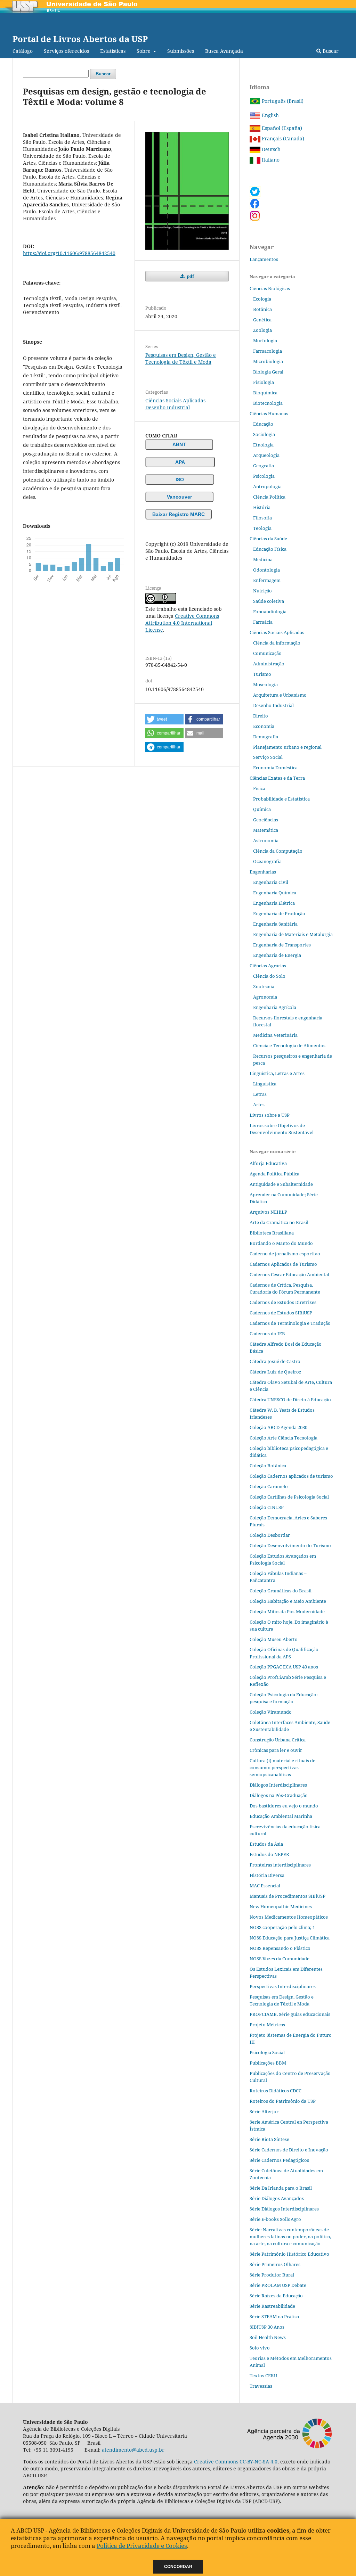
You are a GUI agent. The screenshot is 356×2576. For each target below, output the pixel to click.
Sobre (144, 51)
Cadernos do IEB (267, 1334)
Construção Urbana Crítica (278, 1740)
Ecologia (262, 299)
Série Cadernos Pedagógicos (279, 2160)
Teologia (262, 528)
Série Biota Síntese (269, 2139)
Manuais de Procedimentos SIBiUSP (288, 1896)
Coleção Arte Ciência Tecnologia (284, 1438)
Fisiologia (264, 382)
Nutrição (262, 591)
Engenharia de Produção (279, 913)
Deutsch (270, 149)
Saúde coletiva (269, 601)
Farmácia (263, 622)
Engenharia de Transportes (282, 945)
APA (180, 462)
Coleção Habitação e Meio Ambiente (288, 1601)
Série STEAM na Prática (274, 2316)
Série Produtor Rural (272, 2275)
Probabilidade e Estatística (281, 799)
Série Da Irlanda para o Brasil (281, 2188)
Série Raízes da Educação (276, 2296)
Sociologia (264, 434)
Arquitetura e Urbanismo (280, 695)
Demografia (266, 737)
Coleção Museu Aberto (274, 1639)
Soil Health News (268, 2337)
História (262, 507)
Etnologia (263, 445)
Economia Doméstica (275, 768)
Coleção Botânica (268, 1466)
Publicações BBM (268, 2063)
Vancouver (179, 497)
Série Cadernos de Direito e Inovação (289, 2150)
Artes (259, 1105)
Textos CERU (263, 2376)
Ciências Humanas (269, 413)
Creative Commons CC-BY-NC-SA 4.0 (236, 2462)
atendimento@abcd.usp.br (133, 2450)
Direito (261, 716)
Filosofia (262, 518)
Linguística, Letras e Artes (277, 1073)
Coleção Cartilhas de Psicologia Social (289, 1497)
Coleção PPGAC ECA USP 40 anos (284, 1667)
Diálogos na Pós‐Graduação (279, 1795)
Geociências (266, 820)
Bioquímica (265, 393)
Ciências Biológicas (270, 288)
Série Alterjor (264, 2111)
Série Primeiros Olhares (275, 2264)
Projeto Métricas (267, 2025)
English (270, 115)
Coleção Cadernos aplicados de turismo (291, 1476)
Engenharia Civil (271, 882)
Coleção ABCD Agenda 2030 (278, 1427)
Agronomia (265, 997)
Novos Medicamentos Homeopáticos (289, 1917)
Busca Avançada (224, 51)
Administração (269, 664)
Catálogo (23, 51)
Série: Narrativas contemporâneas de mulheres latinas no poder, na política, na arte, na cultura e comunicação (290, 2237)
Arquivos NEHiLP (268, 1212)
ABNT (179, 444)
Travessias (261, 2386)
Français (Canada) (282, 138)
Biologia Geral (268, 372)
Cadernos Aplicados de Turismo (283, 1264)
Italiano (270, 160)
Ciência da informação (277, 643)
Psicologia (264, 476)
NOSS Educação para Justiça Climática (290, 1938)
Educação (263, 424)
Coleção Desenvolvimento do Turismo (290, 1545)
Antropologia (267, 486)
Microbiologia (268, 361)
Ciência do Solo (269, 976)
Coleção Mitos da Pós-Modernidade (287, 1611)
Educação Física (270, 549)
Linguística (265, 1084)
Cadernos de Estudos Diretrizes (283, 1302)
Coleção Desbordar (270, 1535)
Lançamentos (264, 259)
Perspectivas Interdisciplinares (283, 1986)
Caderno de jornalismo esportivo (285, 1254)
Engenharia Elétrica (274, 903)
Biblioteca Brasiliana (272, 1233)
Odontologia (266, 570)
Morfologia (265, 341)
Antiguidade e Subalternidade (281, 1184)
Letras (260, 1094)
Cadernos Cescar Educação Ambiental (289, 1274)
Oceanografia (267, 861)
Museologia (265, 684)
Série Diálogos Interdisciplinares (284, 2209)
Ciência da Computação (278, 851)
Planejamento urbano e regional (287, 747)
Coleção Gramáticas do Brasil (281, 1591)
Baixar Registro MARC (179, 514)
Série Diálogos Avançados (277, 2198)
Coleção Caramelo (269, 1486)
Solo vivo (260, 2348)
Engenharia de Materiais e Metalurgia (293, 934)
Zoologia (262, 330)
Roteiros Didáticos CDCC (276, 2091)
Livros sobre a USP (270, 1115)
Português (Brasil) (282, 101)
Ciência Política (269, 497)
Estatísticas (113, 51)
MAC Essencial (265, 1886)
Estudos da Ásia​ (266, 1844)
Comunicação (267, 653)
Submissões (181, 51)
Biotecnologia (268, 403)
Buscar (330, 51)
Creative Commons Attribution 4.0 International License (182, 623)
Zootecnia (264, 986)
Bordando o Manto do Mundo (281, 1243)
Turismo (262, 674)
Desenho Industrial (168, 407)
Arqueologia (266, 455)
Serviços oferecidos (66, 51)
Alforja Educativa (268, 1163)
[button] (164, 719)
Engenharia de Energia (277, 955)
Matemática (266, 830)
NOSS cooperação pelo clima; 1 (282, 1927)
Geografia (264, 466)
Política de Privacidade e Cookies (142, 2546)
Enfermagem (267, 580)
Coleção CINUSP (267, 1507)
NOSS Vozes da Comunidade (280, 1959)
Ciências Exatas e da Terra (277, 778)
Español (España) (281, 128)
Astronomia (266, 840)
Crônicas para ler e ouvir (276, 1750)
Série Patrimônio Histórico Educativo (289, 2254)
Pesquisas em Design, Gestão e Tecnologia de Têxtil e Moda (181, 358)
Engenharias (263, 872)
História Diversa (267, 1875)
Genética (262, 320)
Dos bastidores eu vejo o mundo (284, 1806)
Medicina (263, 559)
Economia (264, 726)
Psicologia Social (267, 2052)
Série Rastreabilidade (272, 2306)
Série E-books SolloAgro (275, 2219)
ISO (180, 479)
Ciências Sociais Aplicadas (175, 400)
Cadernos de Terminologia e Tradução (290, 1323)
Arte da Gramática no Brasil (279, 1222)
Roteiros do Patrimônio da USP (283, 2101)
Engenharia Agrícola (275, 1007)
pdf (190, 276)
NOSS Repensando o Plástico (280, 1948)
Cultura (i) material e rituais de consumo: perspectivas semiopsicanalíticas (282, 1767)
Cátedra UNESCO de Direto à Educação (290, 1400)
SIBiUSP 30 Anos (267, 2327)
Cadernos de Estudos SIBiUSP (281, 1313)
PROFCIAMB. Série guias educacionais (290, 2014)
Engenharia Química (275, 893)
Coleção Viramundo (271, 1712)
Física (259, 788)
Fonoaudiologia (270, 612)
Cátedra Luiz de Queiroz (276, 1372)
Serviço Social (268, 757)
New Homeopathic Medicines (281, 1906)
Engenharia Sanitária (275, 924)
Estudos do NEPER (269, 1854)
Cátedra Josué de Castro (275, 1361)
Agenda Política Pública (274, 1174)
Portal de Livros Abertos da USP (80, 39)
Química (262, 809)
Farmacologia (268, 351)
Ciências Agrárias (268, 966)
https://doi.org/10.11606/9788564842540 (69, 253)
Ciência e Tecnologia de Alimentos (289, 1045)
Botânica (262, 309)
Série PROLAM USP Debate (278, 2285)
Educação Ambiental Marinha (281, 1816)
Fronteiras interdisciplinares (280, 1865)
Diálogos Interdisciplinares (278, 1785)
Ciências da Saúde (268, 539)
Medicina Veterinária (275, 1035)
